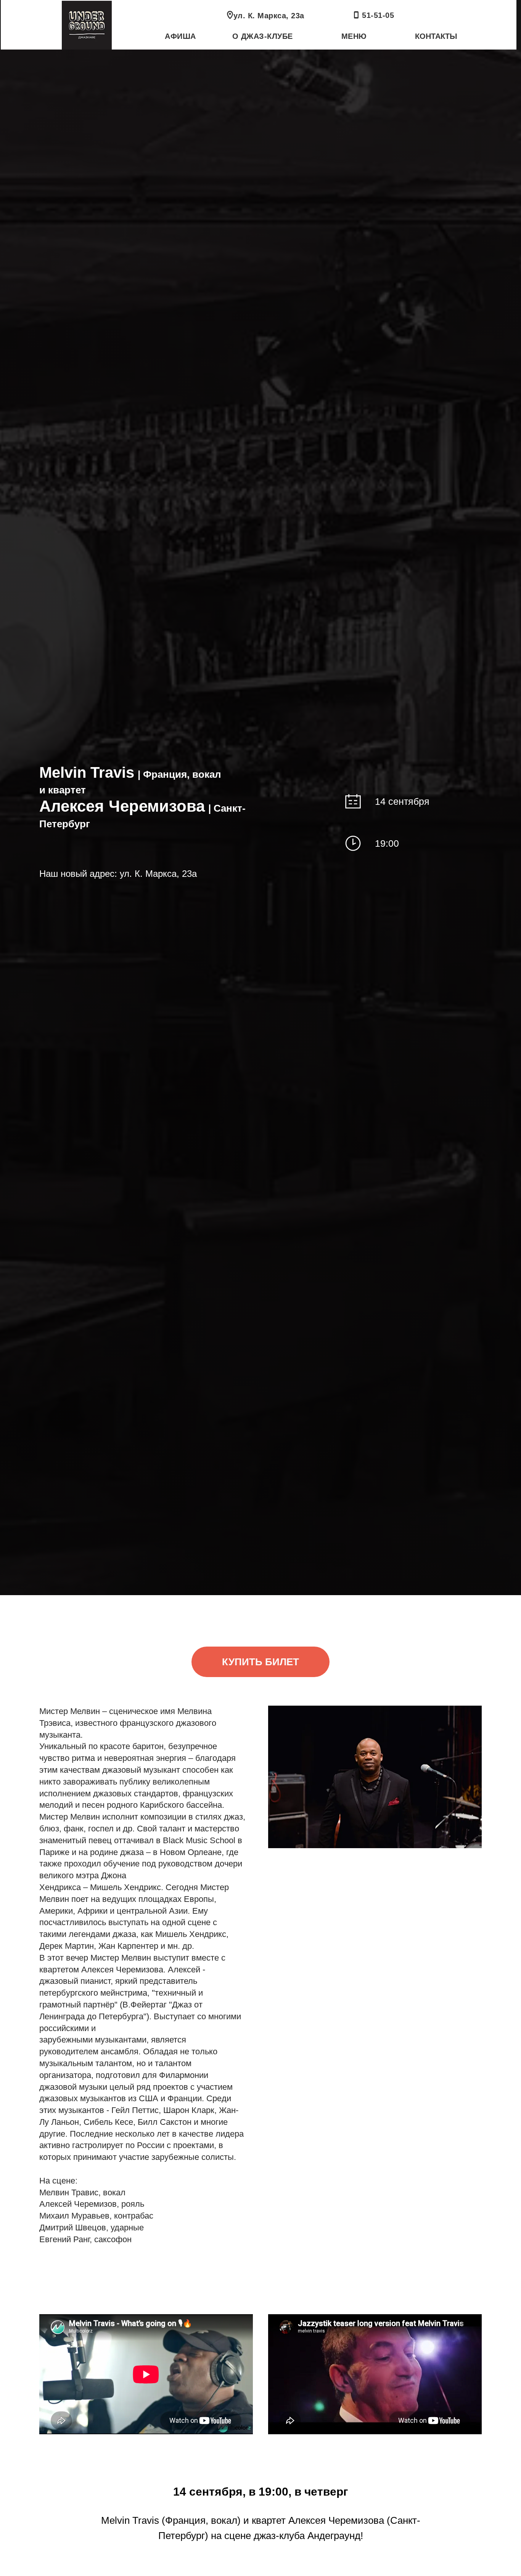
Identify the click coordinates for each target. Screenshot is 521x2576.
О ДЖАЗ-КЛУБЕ (263, 36)
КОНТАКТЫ (436, 36)
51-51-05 (378, 15)
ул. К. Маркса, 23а (269, 16)
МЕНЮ (354, 36)
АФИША (180, 36)
